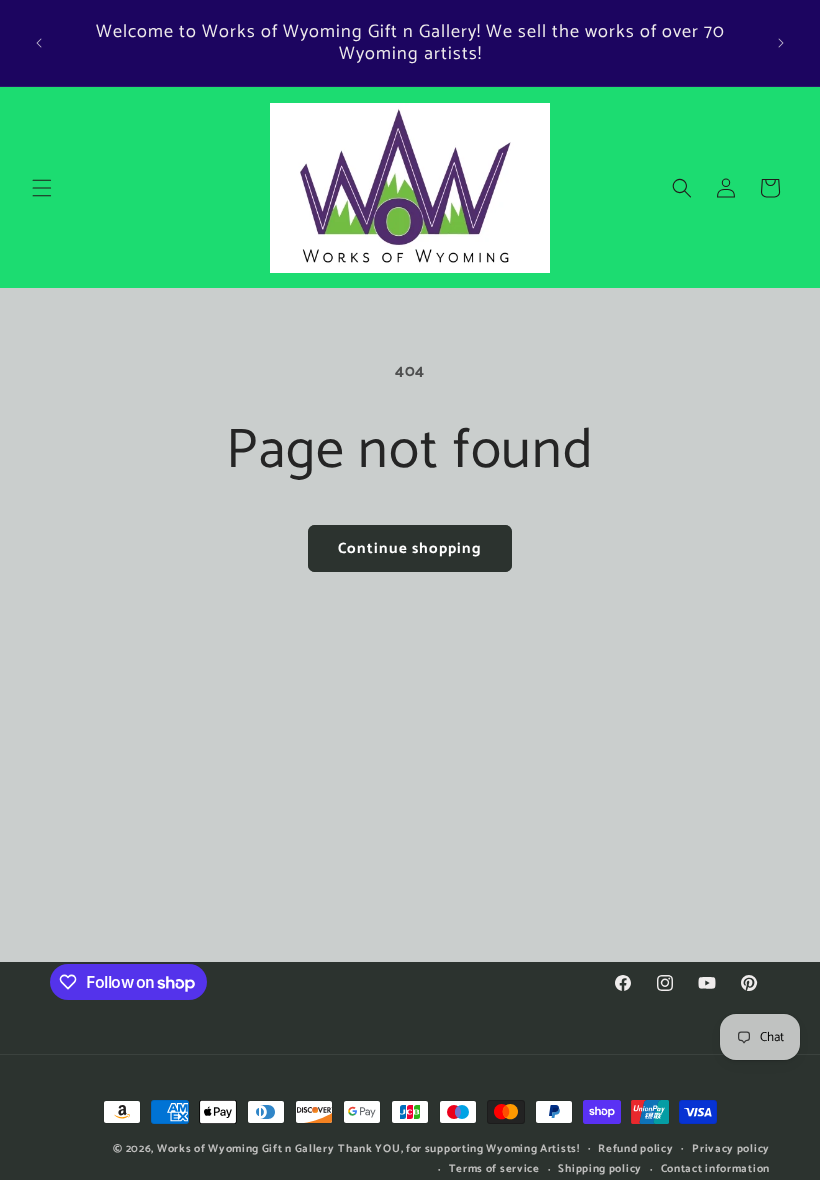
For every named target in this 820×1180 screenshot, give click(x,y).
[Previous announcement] (39, 43)
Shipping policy (600, 1169)
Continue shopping (410, 548)
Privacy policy (731, 1149)
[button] (42, 188)
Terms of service (494, 1169)
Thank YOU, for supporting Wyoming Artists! (458, 1149)
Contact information (715, 1169)
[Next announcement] (781, 43)
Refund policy (635, 1149)
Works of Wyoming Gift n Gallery (246, 1149)
